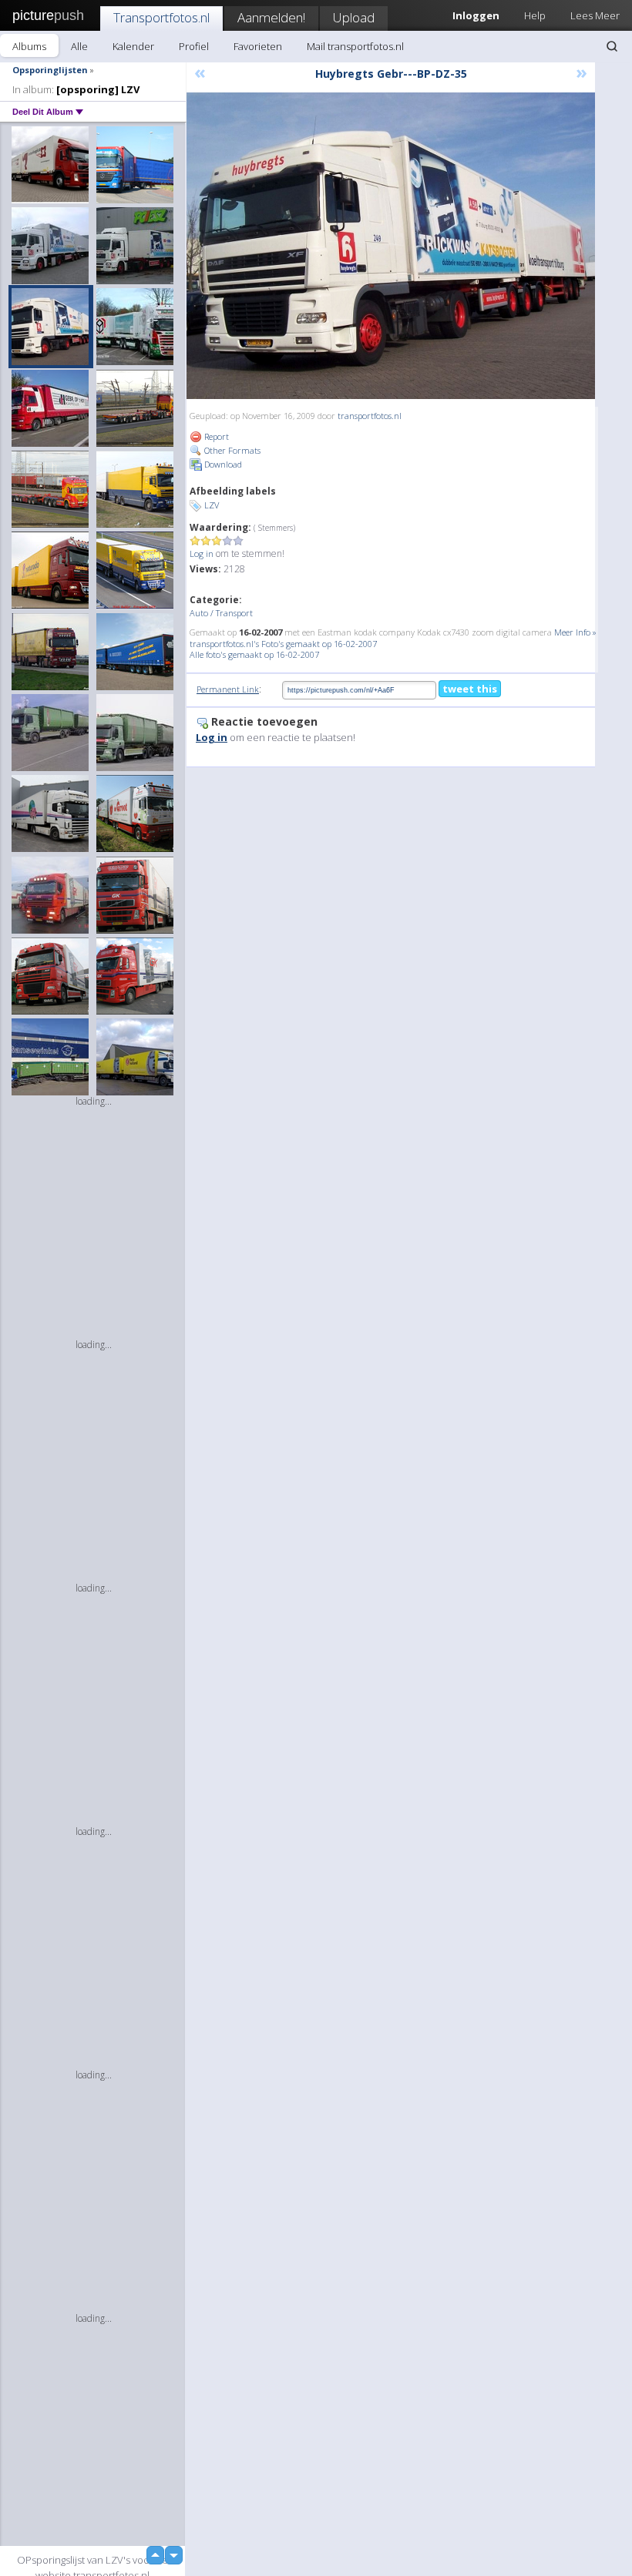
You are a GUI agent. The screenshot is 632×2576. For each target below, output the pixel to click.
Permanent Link (228, 689)
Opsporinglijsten (50, 70)
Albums (29, 46)
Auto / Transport (221, 613)
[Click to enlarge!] (391, 246)
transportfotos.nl (370, 416)
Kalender (133, 46)
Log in (202, 553)
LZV (212, 505)
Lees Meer (595, 15)
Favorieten (258, 46)
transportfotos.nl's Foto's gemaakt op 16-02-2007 (283, 644)
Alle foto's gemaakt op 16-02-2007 (254, 654)
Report (215, 436)
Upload (354, 17)
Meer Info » (575, 632)
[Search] (612, 46)
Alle (79, 46)
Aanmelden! (271, 17)
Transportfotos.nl (161, 17)
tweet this (470, 689)
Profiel (194, 46)
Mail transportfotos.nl (355, 46)
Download (222, 464)
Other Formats (231, 450)
